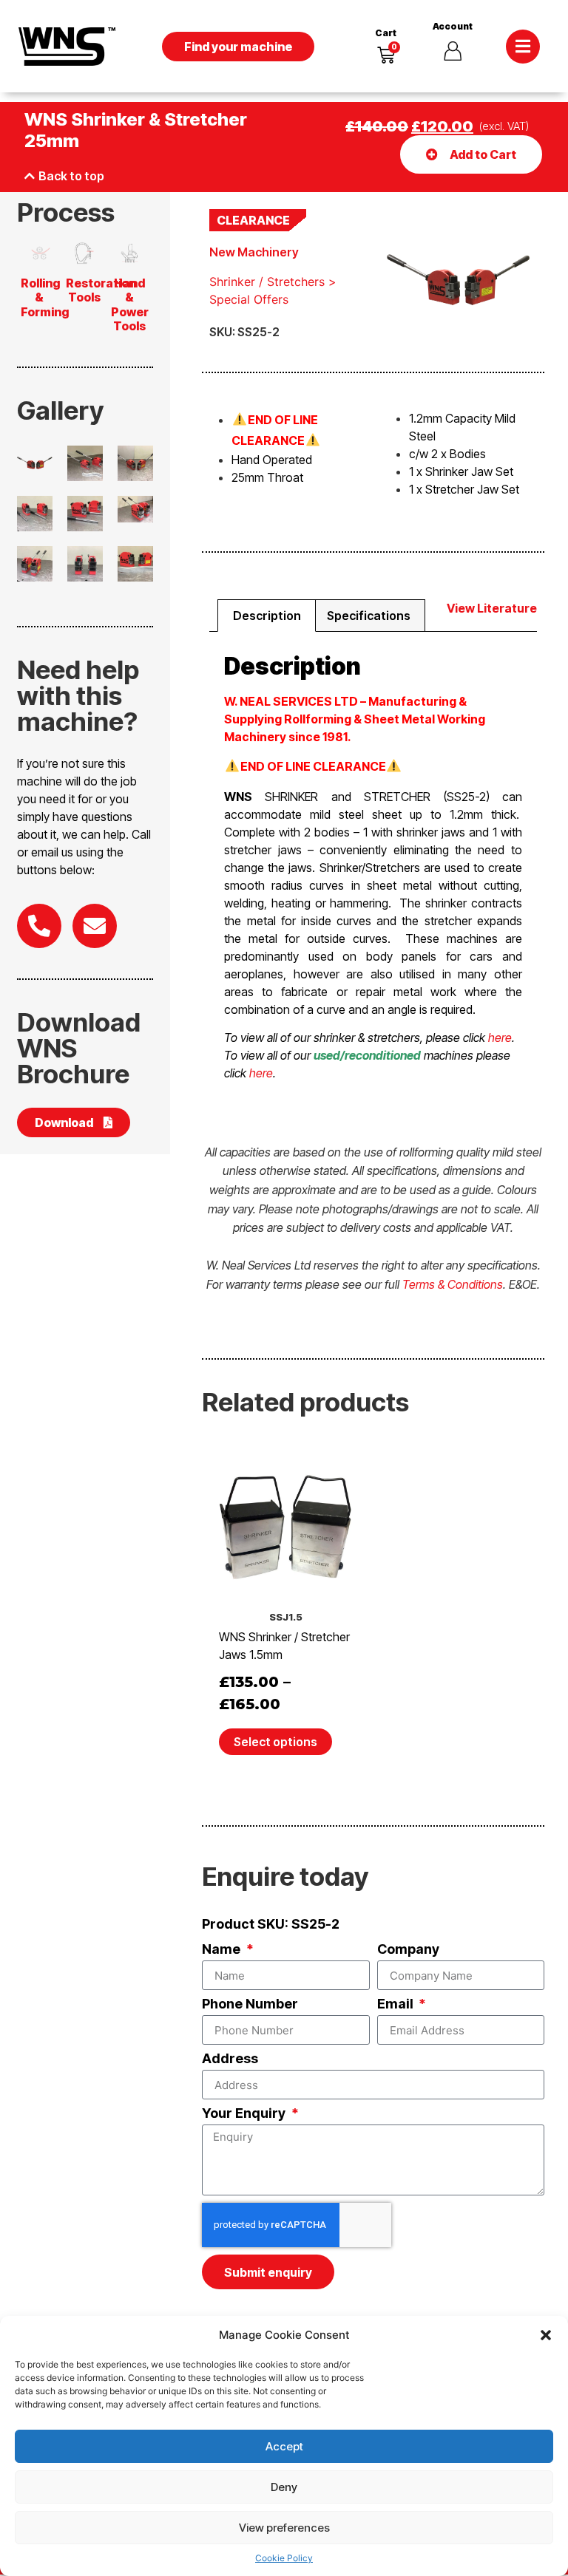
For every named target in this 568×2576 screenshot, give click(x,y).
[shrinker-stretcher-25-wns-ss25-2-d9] (85, 564)
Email (397, 2004)
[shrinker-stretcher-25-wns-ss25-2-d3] (85, 463)
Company (408, 1950)
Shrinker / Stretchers (267, 282)
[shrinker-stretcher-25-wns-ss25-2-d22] (135, 463)
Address (230, 2059)
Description (267, 616)
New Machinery (254, 252)
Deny (284, 2487)
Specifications (369, 616)
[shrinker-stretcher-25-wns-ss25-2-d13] (135, 509)
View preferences (284, 2528)
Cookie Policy (284, 2558)
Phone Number (250, 2004)
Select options (275, 1742)
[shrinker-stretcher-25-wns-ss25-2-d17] (85, 514)
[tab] (266, 616)
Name (223, 1950)
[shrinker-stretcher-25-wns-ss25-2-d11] (35, 564)
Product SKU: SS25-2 (271, 1925)
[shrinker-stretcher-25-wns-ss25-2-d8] (135, 564)
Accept (284, 2446)
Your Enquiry (245, 2114)
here (500, 1037)
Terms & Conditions (453, 1284)
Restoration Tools (101, 290)
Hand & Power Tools (130, 304)
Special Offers (249, 299)
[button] (546, 2335)
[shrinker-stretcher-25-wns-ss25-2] (35, 463)
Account (453, 26)
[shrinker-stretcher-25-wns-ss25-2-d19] (35, 514)
